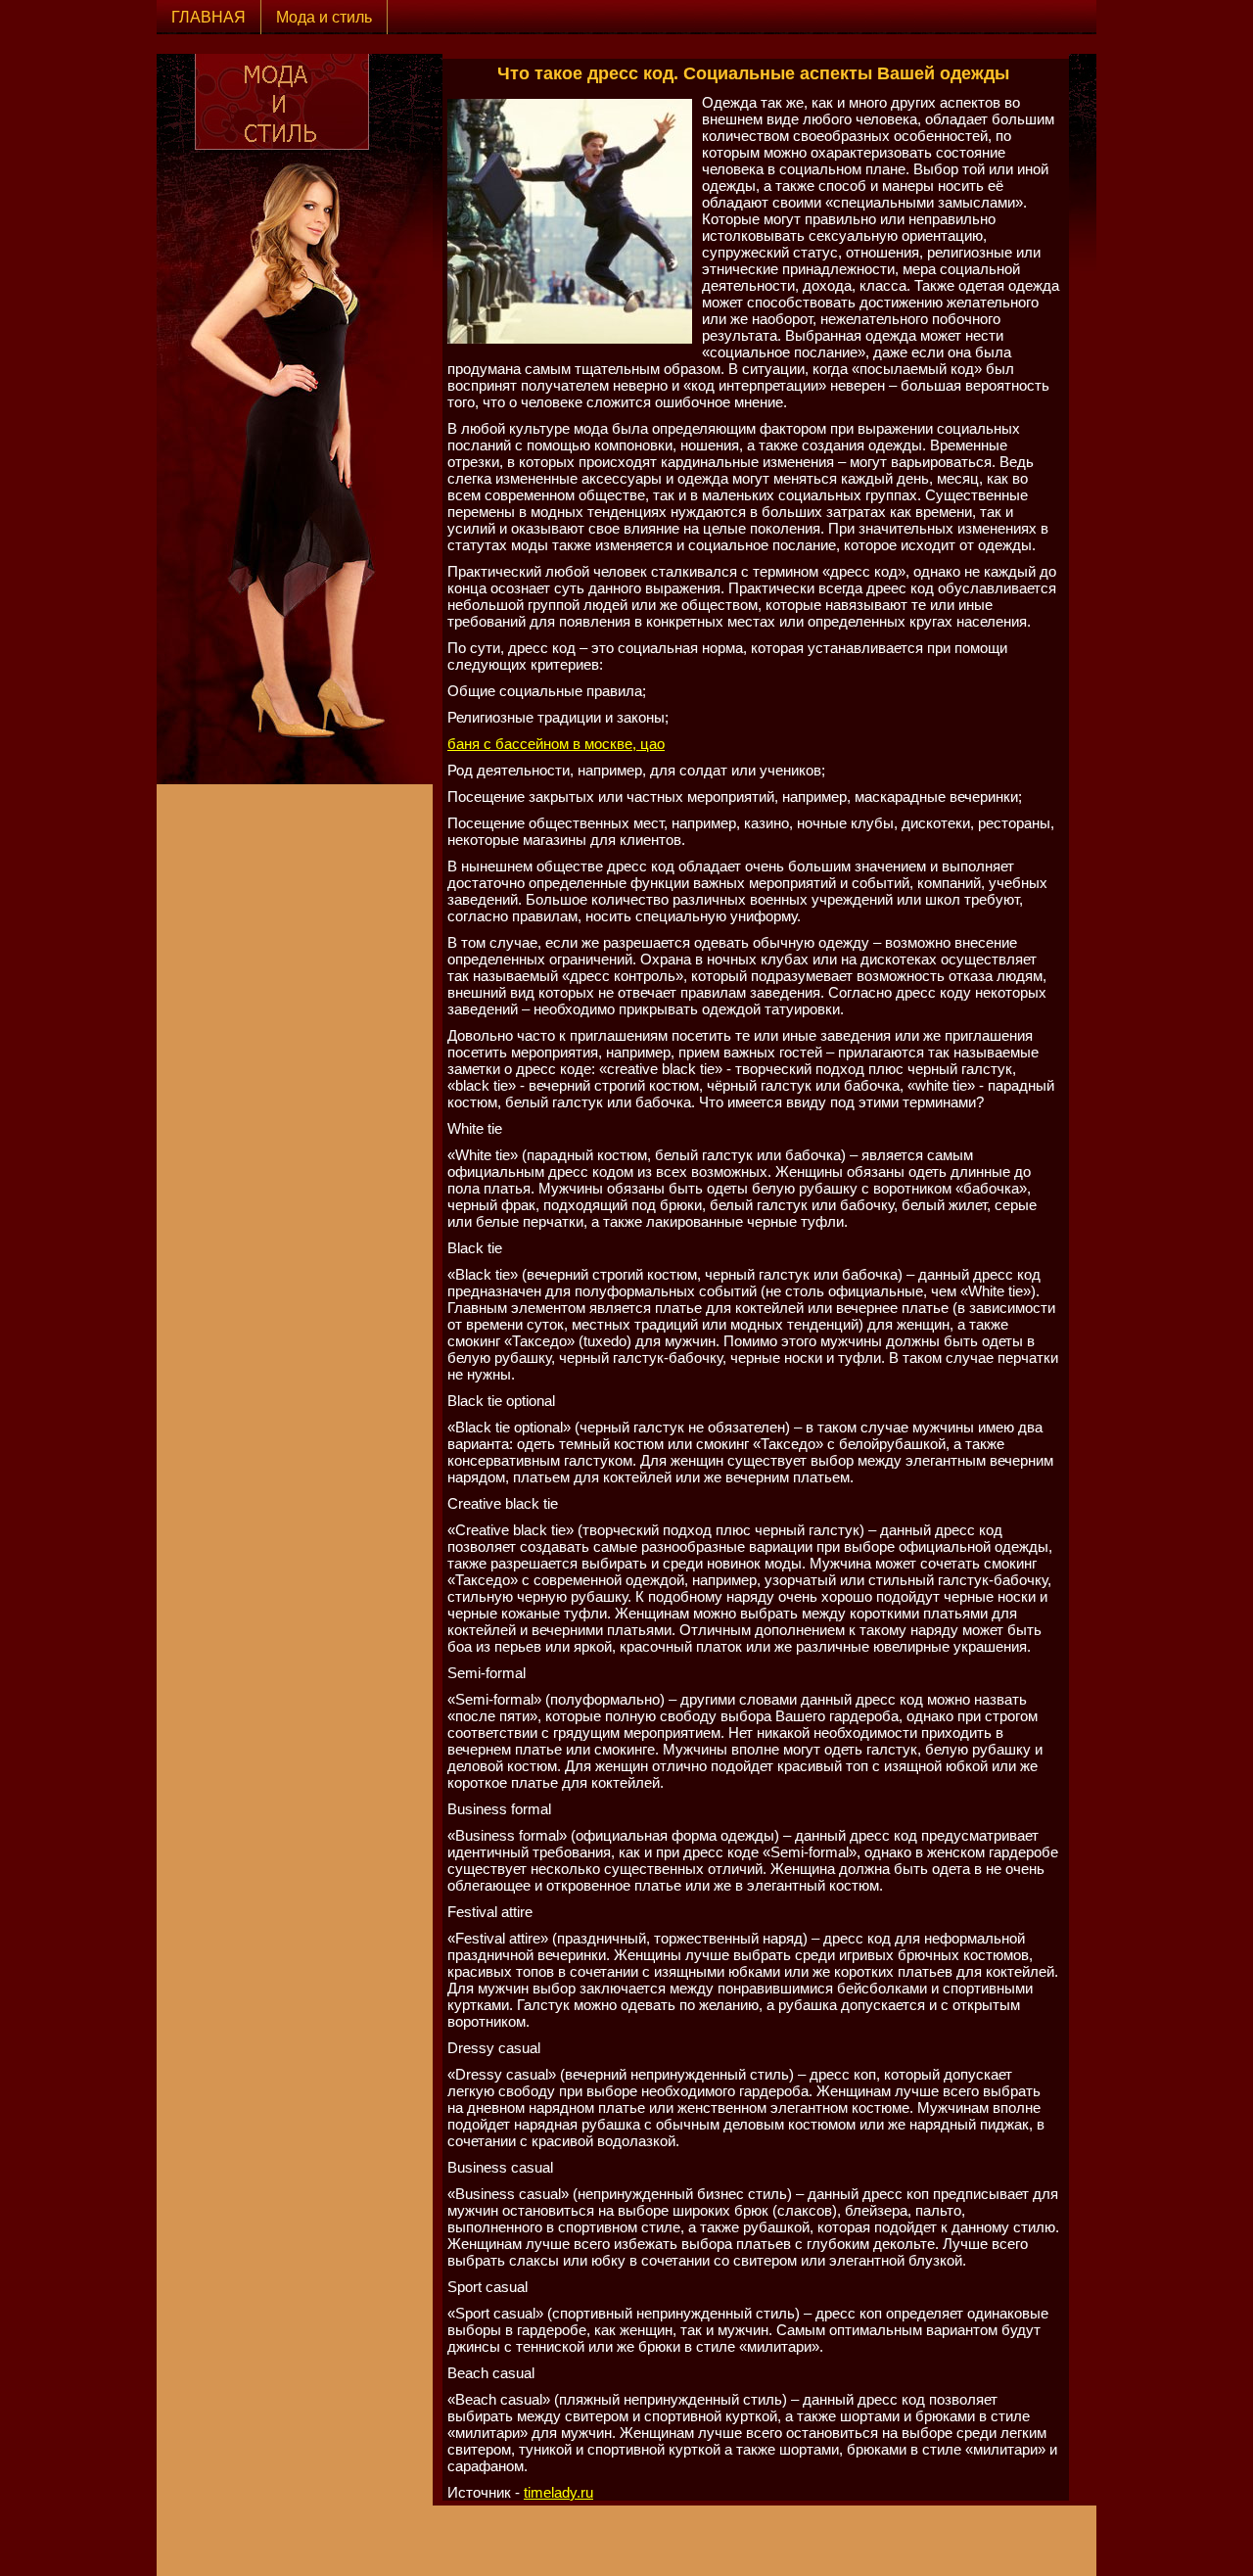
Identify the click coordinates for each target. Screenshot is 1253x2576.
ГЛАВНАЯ (209, 17)
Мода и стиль (324, 17)
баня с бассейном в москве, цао (556, 744)
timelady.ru (558, 2492)
